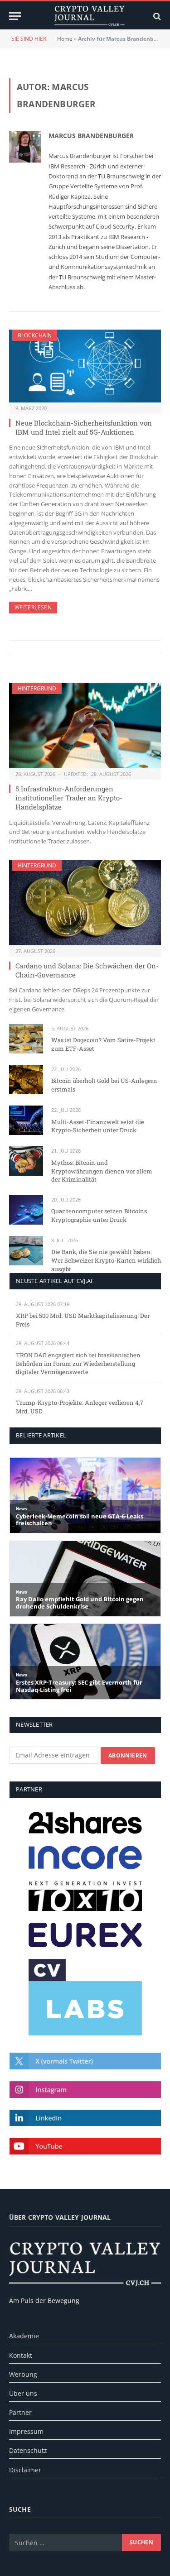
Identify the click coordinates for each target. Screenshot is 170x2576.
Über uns (23, 2393)
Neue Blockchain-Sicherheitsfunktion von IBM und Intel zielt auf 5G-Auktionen (84, 427)
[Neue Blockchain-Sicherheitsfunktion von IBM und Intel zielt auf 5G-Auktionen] (85, 366)
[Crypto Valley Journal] (90, 16)
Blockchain (35, 335)
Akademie (24, 2336)
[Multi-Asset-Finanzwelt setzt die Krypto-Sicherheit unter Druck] (26, 1120)
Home (65, 39)
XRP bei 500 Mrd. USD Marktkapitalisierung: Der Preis (83, 1320)
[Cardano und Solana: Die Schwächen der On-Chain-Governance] (85, 902)
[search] (156, 16)
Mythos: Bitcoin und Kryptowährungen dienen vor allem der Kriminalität (102, 1171)
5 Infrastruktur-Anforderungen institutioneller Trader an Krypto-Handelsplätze (69, 798)
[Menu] (15, 16)
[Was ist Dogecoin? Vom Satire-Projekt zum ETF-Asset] (26, 1039)
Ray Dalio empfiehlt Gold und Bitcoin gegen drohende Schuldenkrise (80, 1603)
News (21, 1509)
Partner (20, 2412)
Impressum (26, 2431)
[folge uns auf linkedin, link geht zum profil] (85, 2118)
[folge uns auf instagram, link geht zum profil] (85, 2090)
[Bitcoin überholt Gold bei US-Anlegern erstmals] (26, 1080)
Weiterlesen (33, 607)
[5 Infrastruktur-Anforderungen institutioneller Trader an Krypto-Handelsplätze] (85, 725)
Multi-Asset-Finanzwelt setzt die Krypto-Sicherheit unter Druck (98, 1126)
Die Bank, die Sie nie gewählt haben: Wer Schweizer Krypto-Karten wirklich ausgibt (106, 1260)
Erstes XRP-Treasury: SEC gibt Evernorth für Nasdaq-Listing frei (79, 1686)
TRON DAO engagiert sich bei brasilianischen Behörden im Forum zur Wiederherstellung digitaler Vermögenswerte (78, 1363)
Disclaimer (25, 2470)
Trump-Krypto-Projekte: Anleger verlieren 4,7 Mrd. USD (80, 1407)
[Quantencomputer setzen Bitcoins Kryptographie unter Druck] (26, 1210)
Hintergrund (37, 688)
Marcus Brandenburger (91, 136)
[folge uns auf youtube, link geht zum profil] (85, 2146)
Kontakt (21, 2355)
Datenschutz (28, 2450)
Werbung (23, 2374)
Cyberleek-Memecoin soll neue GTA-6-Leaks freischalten (80, 1520)
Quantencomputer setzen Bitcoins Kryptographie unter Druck (99, 1215)
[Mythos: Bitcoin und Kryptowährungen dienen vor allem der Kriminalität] (26, 1161)
